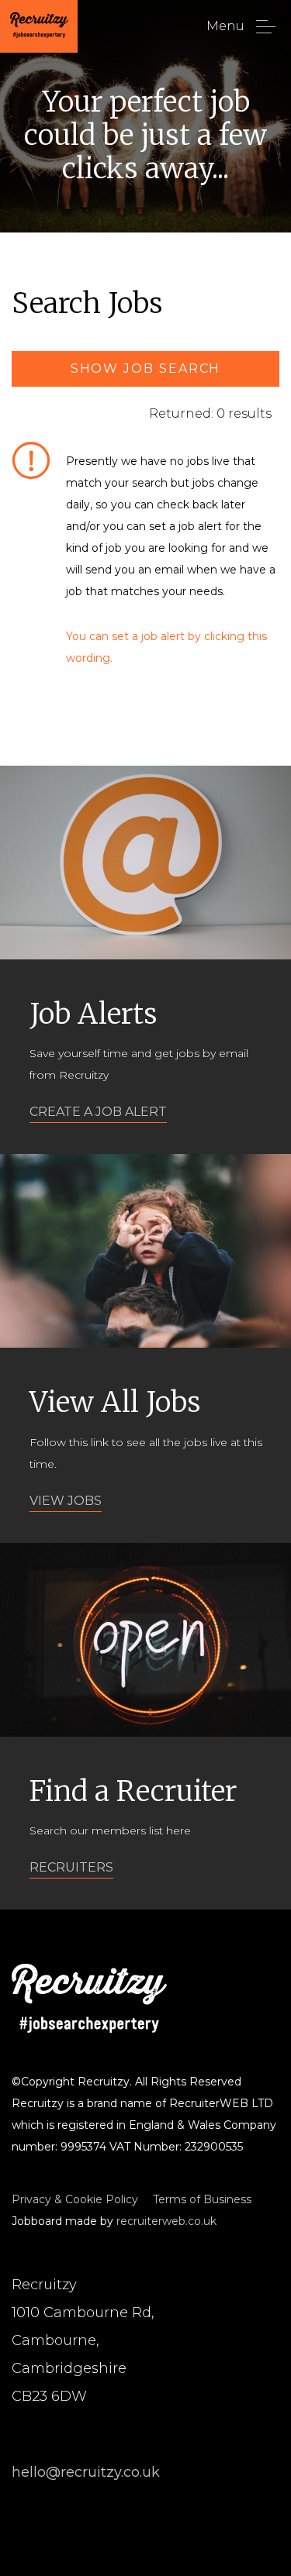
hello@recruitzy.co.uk (86, 2472)
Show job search (146, 368)
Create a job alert (98, 1112)
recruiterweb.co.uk (166, 2221)
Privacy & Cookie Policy (75, 2199)
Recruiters (71, 1867)
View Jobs (66, 1501)
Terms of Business (202, 2199)
